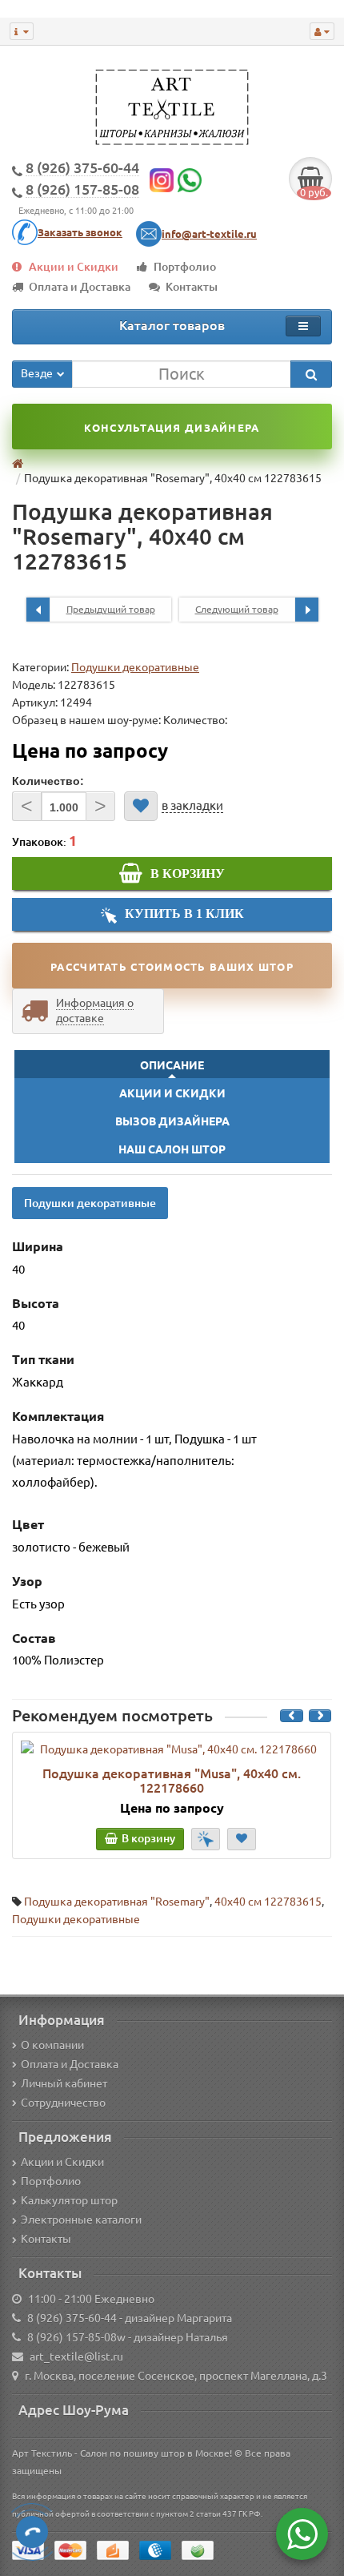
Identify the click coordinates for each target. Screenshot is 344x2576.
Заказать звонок (80, 232)
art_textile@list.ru (76, 2357)
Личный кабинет (64, 2083)
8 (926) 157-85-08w (76, 2337)
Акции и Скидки (74, 267)
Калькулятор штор (69, 2200)
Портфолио (185, 267)
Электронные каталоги (81, 2220)
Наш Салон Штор (172, 1149)
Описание (172, 1065)
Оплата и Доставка (80, 287)
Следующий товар (237, 609)
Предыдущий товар (111, 609)
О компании (52, 2045)
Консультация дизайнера (172, 428)
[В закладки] (141, 806)
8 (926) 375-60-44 (72, 2318)
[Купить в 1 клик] (206, 1839)
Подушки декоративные (135, 667)
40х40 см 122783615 (268, 1902)
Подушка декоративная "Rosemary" (117, 1902)
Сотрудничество (63, 2103)
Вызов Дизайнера (172, 1121)
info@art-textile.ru (209, 234)
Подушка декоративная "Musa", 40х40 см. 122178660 (172, 1781)
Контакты (192, 287)
